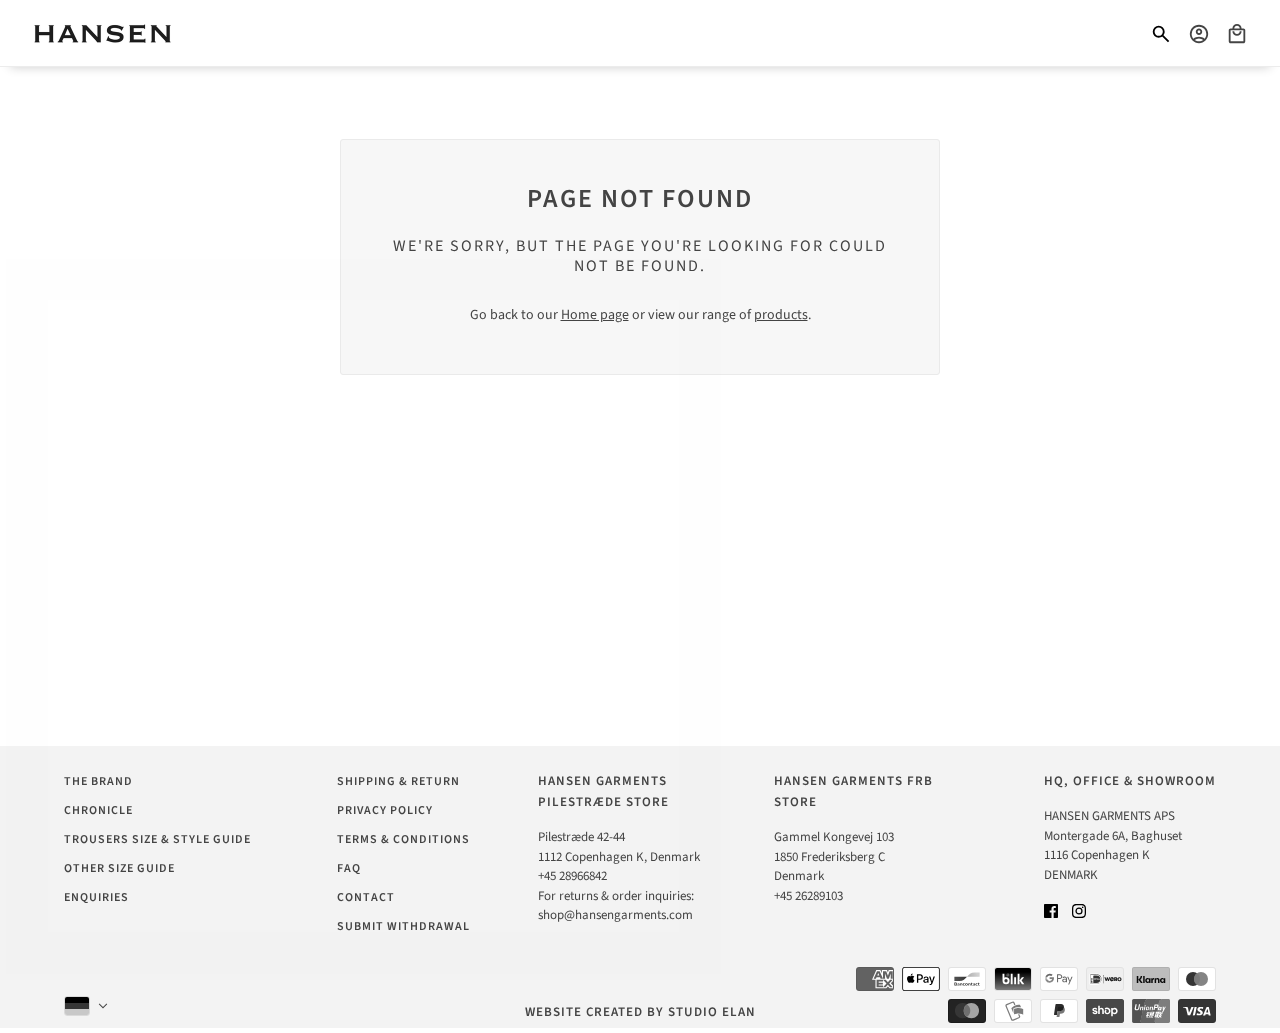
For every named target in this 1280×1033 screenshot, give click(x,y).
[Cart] (1237, 34)
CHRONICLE (98, 810)
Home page (595, 315)
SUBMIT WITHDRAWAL (403, 926)
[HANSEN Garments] (102, 33)
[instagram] (1079, 910)
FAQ (349, 868)
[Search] (1161, 34)
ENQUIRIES (96, 897)
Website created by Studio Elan (640, 1012)
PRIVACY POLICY (385, 810)
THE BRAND (98, 781)
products (781, 315)
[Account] (1199, 34)
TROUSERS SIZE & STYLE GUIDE (157, 839)
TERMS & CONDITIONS (403, 839)
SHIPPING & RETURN (398, 781)
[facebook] (1051, 910)
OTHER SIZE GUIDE (119, 868)
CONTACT (366, 897)
